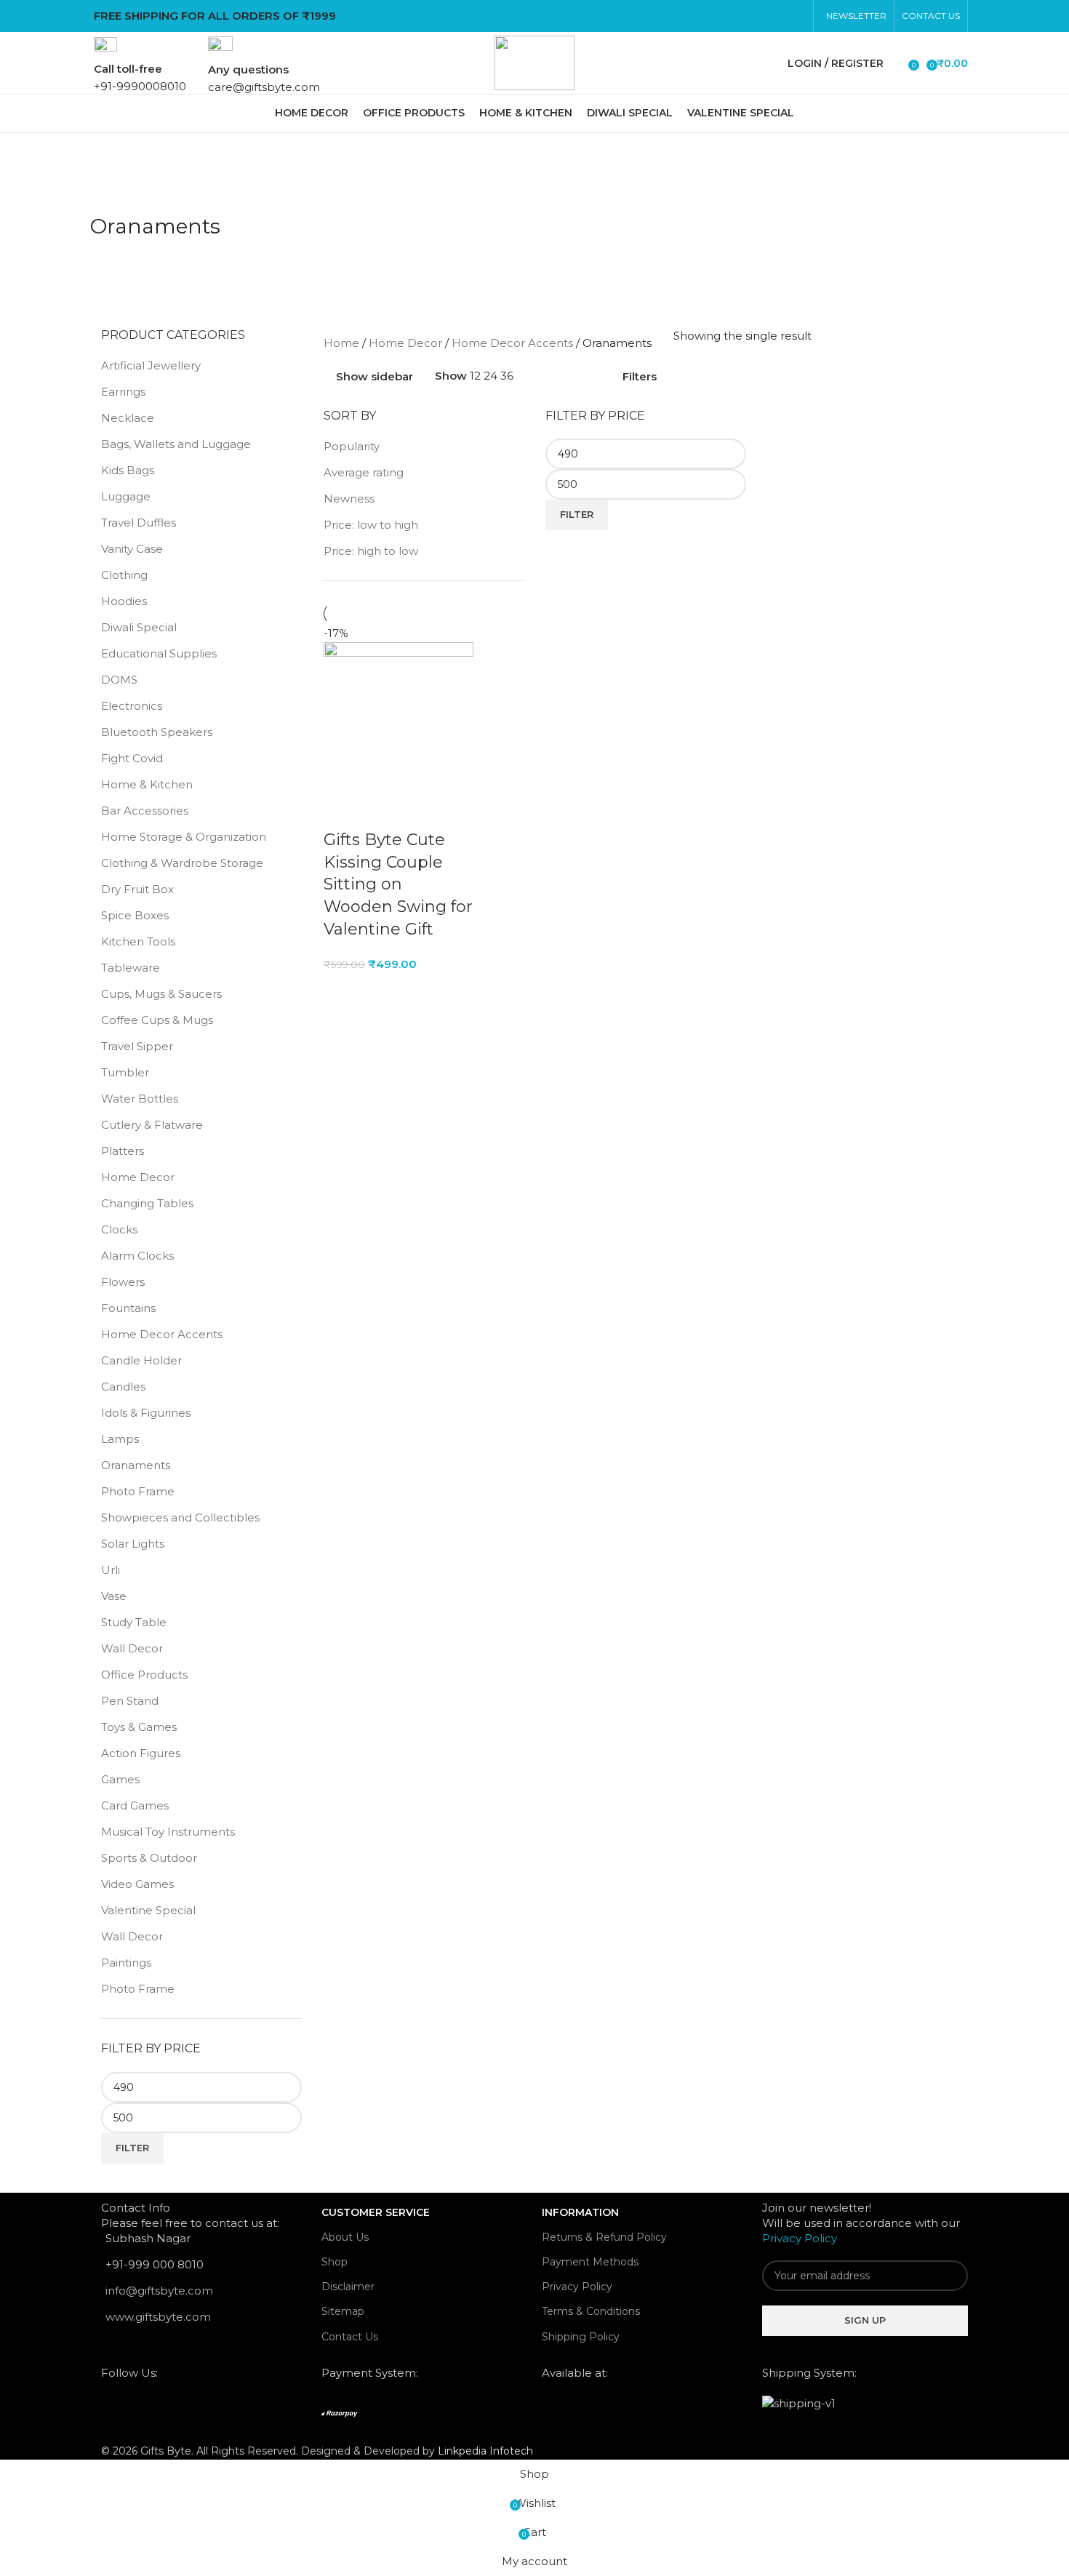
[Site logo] (534, 61)
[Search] (898, 63)
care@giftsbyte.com (264, 87)
